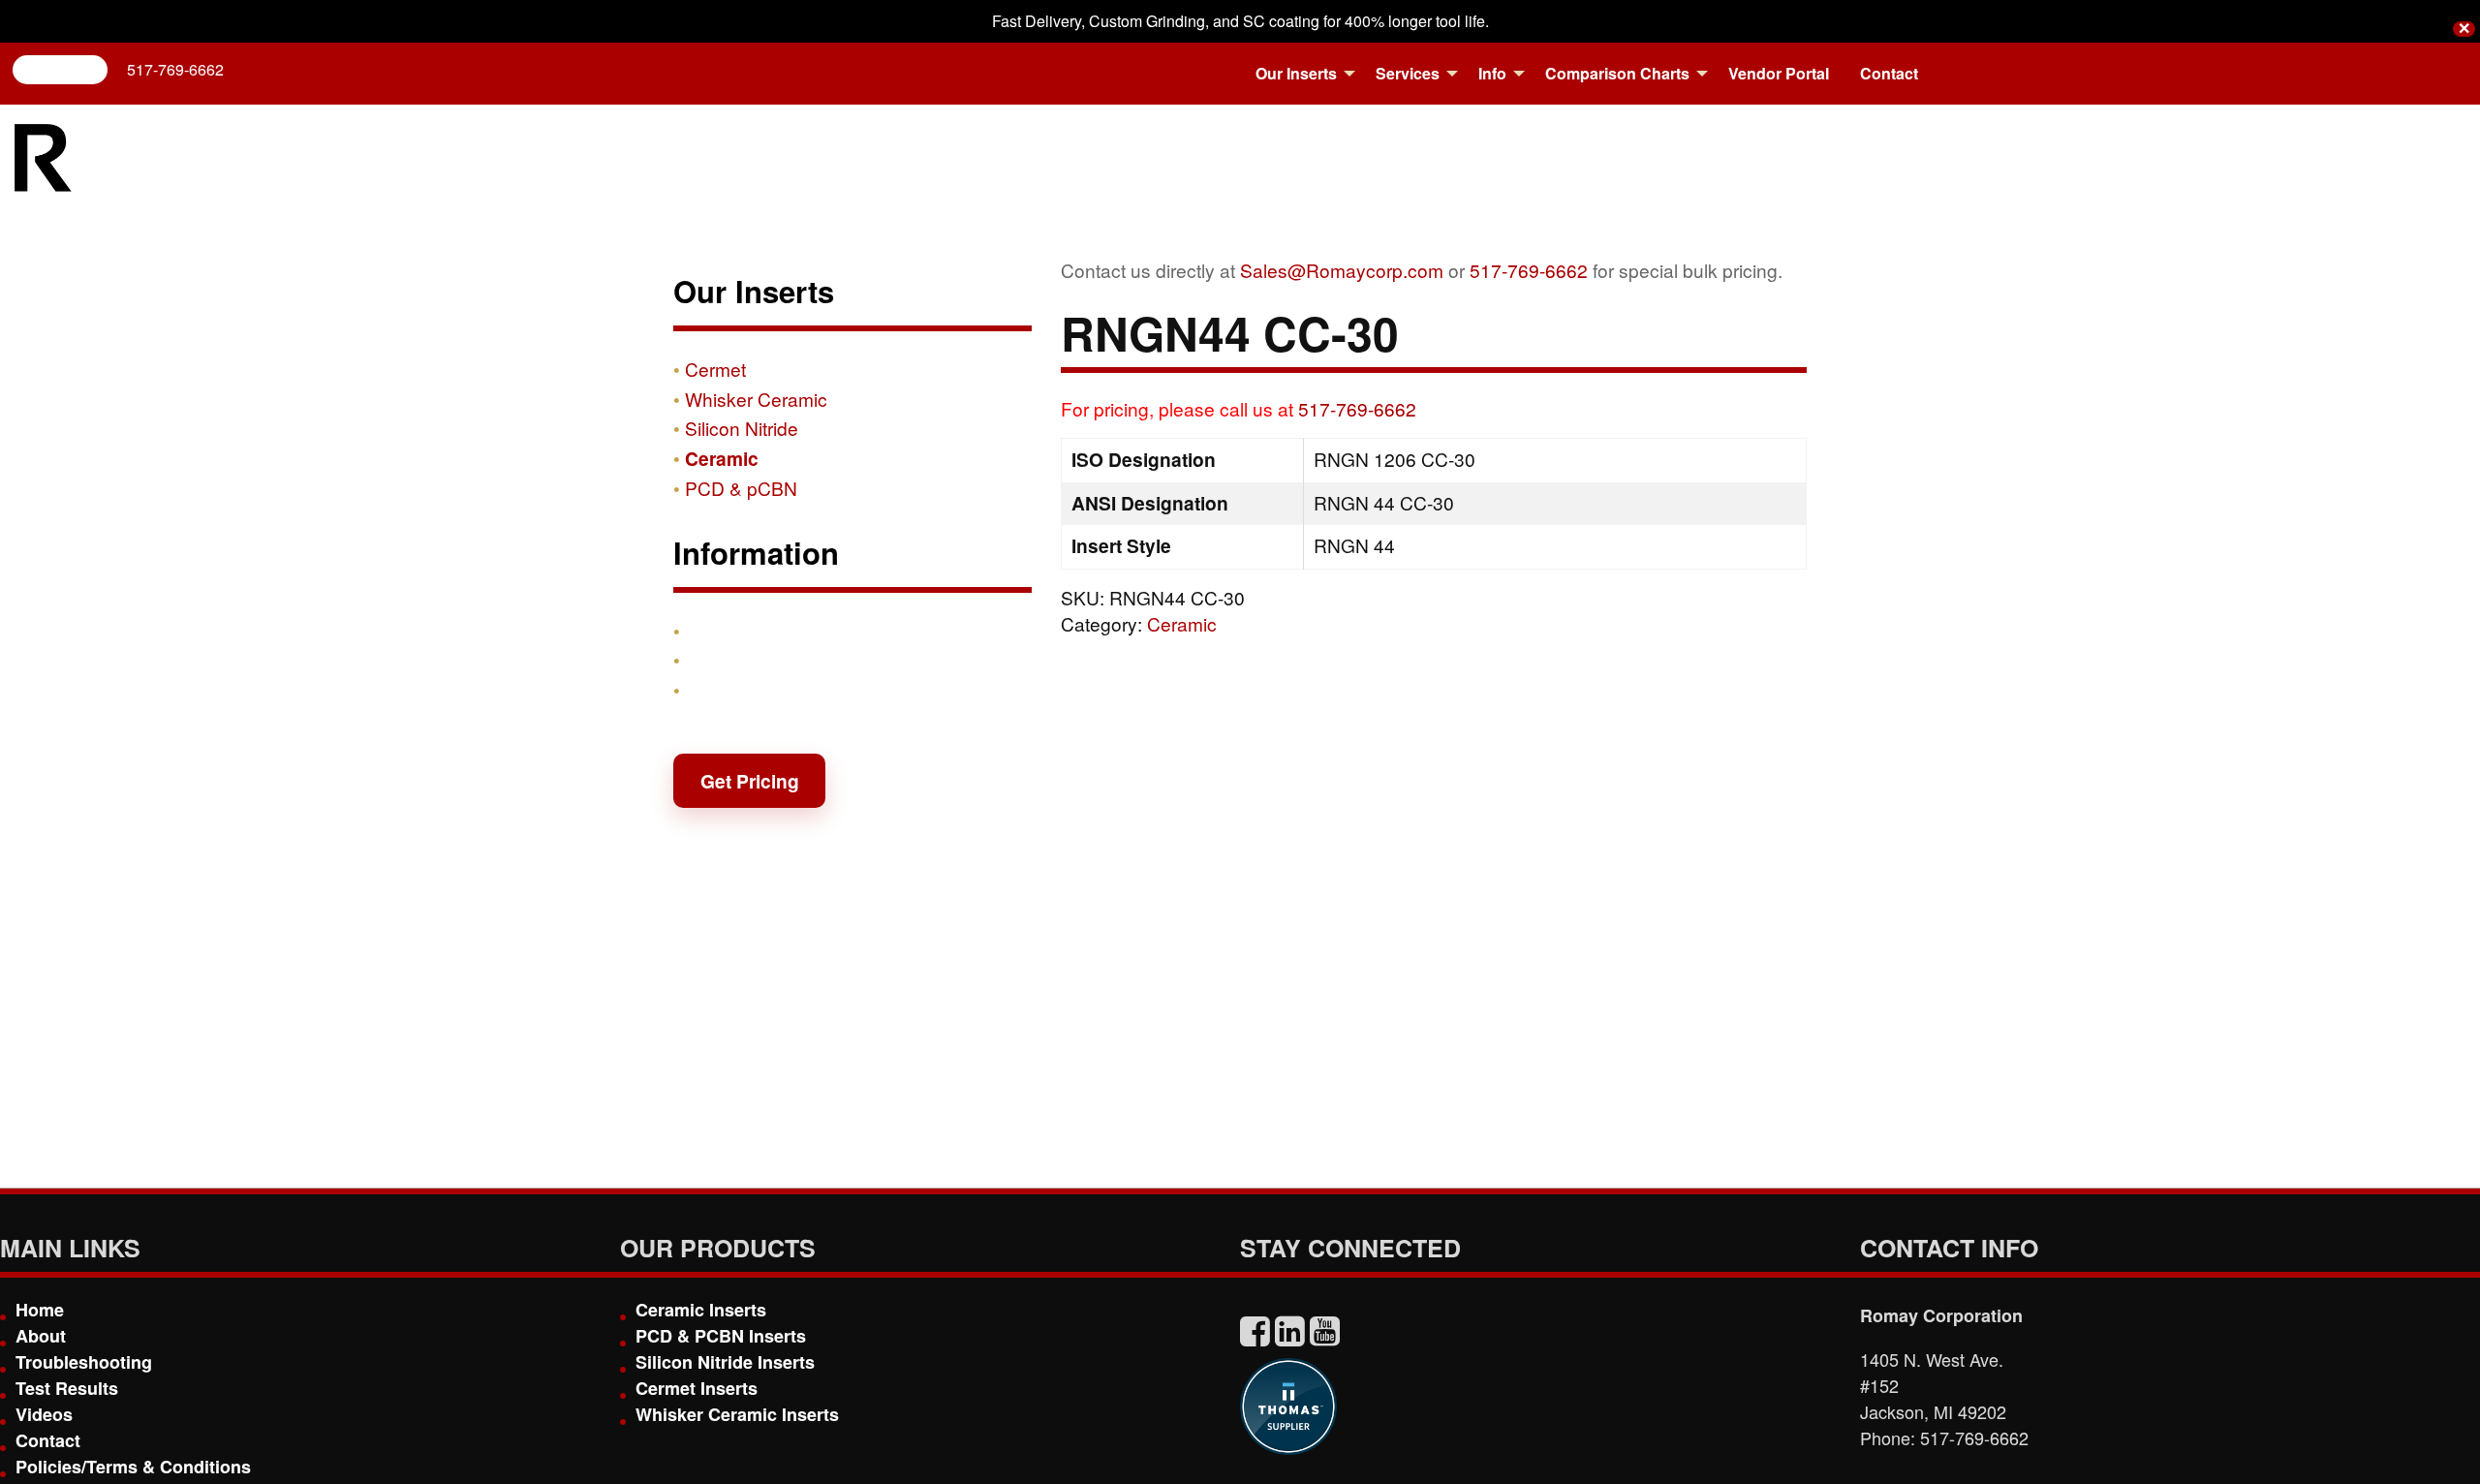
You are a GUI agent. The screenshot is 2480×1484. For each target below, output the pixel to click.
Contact (1889, 73)
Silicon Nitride (742, 428)
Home (40, 1310)
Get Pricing (750, 781)
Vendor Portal (1779, 73)
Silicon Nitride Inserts (725, 1362)
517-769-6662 (175, 69)
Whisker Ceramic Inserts (737, 1414)
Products (726, 631)
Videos (44, 1414)
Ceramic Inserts (701, 1310)
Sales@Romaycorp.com (1342, 270)
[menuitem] (1300, 74)
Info (1492, 73)
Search (68, 69)
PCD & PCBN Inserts (721, 1336)
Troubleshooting (84, 1362)
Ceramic (1182, 623)
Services (1408, 73)
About (41, 1336)
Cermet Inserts (697, 1388)
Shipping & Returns (772, 660)
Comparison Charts (1617, 73)
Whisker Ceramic (756, 399)
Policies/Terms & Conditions (133, 1467)
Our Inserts (1296, 73)
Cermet (715, 369)
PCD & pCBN (741, 488)
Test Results (67, 1388)
